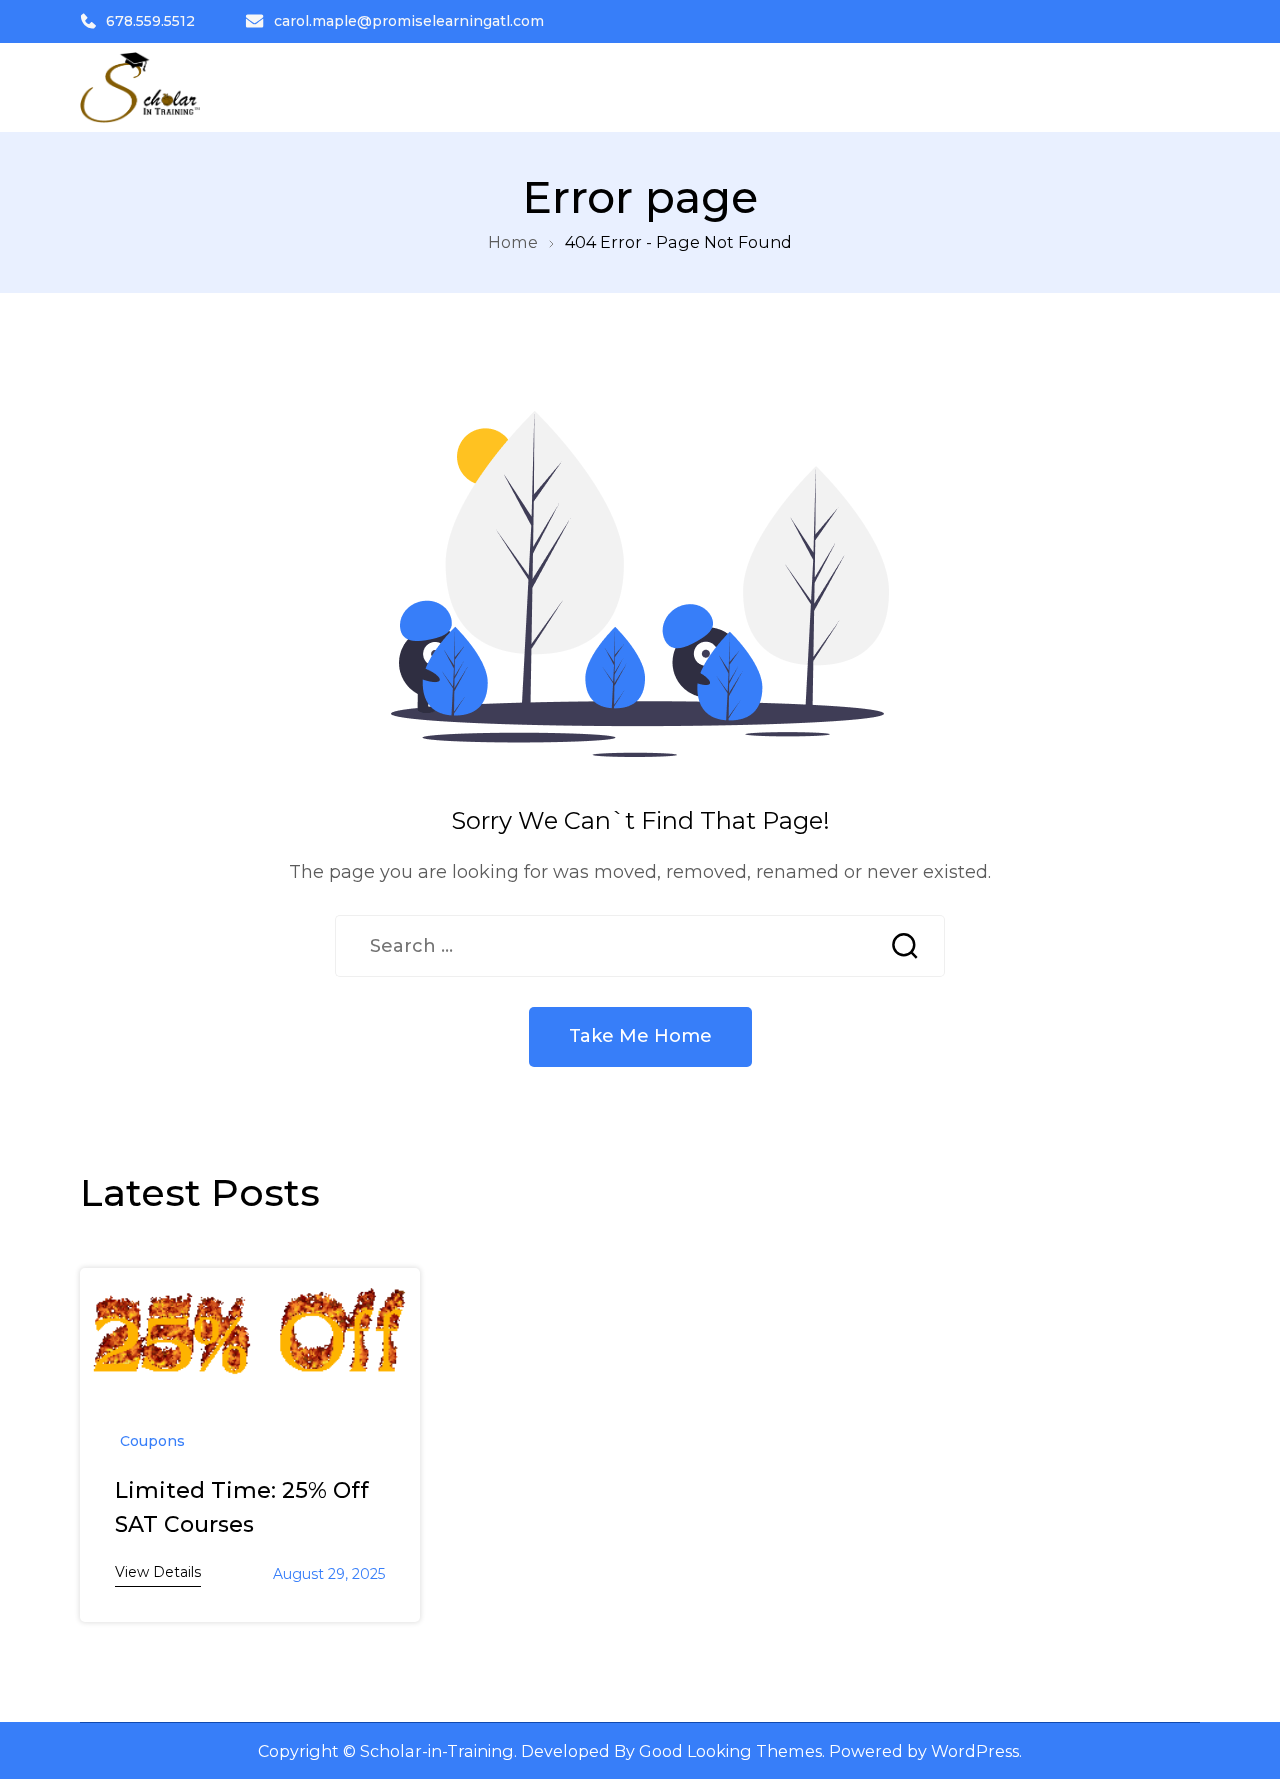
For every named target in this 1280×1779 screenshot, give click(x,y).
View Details (158, 1572)
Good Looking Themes (730, 1751)
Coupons (152, 1441)
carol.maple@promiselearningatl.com (409, 21)
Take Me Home (640, 1036)
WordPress (975, 1751)
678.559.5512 (150, 21)
